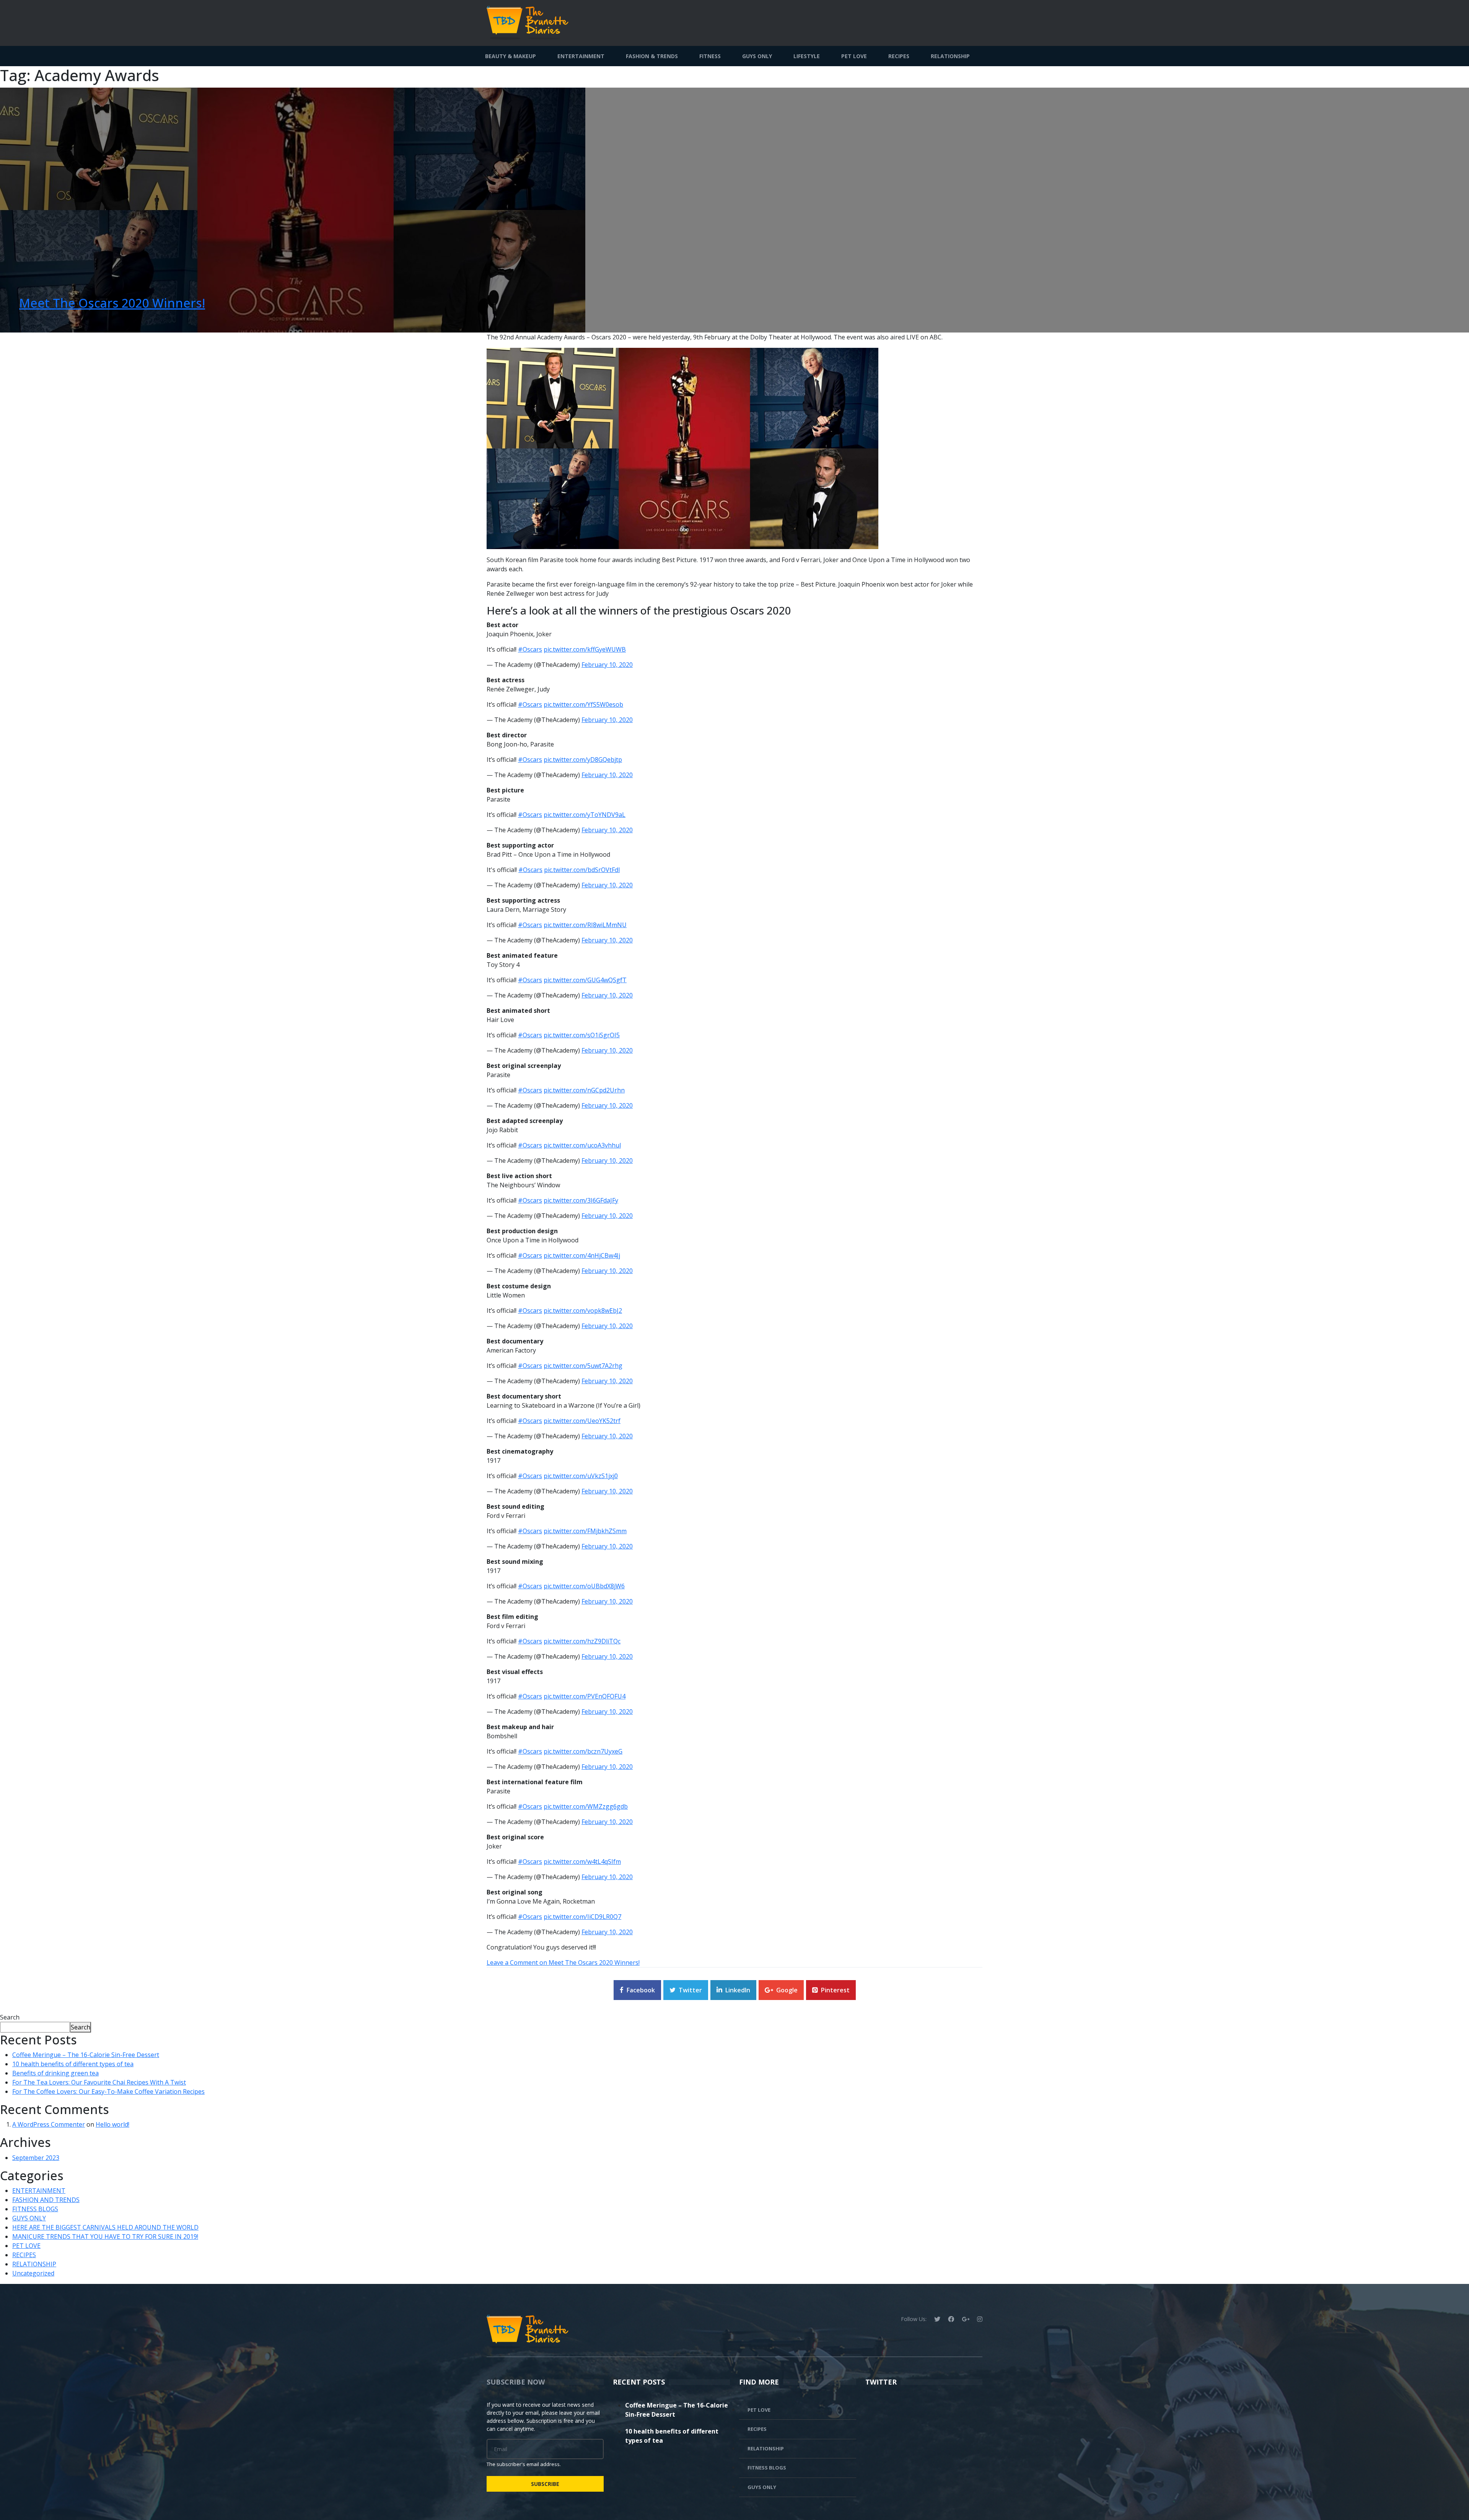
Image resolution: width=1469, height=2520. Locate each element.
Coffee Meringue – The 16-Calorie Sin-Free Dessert (86, 2055)
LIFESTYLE (807, 56)
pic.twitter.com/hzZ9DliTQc (582, 1641)
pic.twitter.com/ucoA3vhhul (582, 1145)
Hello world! (112, 2124)
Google (787, 1990)
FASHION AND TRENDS (46, 2200)
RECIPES (899, 56)
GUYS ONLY (757, 56)
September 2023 (36, 2158)
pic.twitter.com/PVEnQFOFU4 (585, 1696)
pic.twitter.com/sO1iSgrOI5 (582, 1035)
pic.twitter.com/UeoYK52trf (582, 1421)
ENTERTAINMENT (581, 56)
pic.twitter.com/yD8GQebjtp (583, 760)
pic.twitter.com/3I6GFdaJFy (581, 1200)
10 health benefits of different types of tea (73, 2064)
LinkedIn (738, 1990)
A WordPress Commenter (49, 2124)
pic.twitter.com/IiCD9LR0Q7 (582, 1917)
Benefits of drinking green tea (55, 2073)
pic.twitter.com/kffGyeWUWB (585, 649)
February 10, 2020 (607, 665)
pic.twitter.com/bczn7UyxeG (583, 1751)
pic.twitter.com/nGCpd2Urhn (584, 1090)
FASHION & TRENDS (652, 56)
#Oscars (530, 649)
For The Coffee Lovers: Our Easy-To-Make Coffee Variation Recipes (108, 2091)
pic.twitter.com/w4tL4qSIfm (582, 1861)
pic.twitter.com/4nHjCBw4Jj (582, 1255)
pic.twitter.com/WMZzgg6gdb (586, 1806)
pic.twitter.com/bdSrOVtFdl (582, 870)
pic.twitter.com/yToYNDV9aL (585, 815)
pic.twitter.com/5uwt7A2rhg (583, 1366)
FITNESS (710, 56)
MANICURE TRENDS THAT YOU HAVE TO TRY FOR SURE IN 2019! (105, 2236)
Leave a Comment (563, 1963)
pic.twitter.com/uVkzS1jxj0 (581, 1476)
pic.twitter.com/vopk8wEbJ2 (583, 1311)
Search (10, 2017)
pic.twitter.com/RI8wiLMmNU (585, 925)
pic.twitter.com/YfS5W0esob (583, 704)
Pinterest (835, 1990)
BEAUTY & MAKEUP (511, 56)
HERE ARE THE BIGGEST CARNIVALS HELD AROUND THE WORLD (105, 2227)
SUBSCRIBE (545, 2484)
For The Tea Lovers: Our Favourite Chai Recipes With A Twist (99, 2082)
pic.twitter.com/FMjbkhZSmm (585, 1531)
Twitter (690, 1990)
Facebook (641, 1990)
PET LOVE (854, 56)
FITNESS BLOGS (35, 2209)
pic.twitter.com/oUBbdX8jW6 (584, 1586)
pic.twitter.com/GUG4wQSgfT (585, 980)
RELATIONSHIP (950, 56)
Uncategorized (33, 2273)
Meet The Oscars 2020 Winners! (112, 303)
